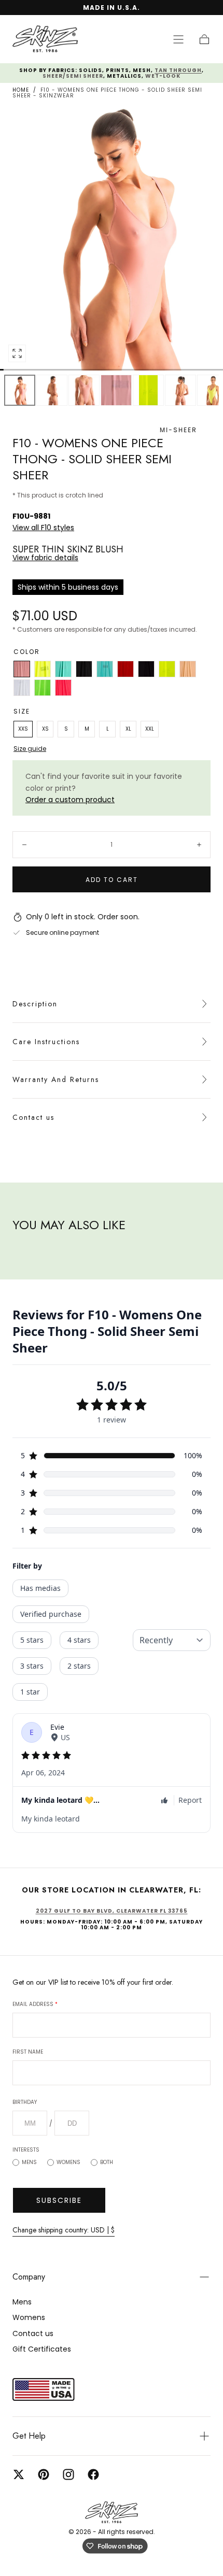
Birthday (25, 2102)
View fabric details (45, 558)
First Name (28, 2052)
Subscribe (59, 2200)
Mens (29, 2162)
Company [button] (29, 2277)
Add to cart (112, 880)
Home (21, 90)
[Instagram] (68, 2474)
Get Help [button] (29, 2436)
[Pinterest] (44, 2474)
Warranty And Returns (56, 1079)
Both (107, 2162)
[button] (178, 39)
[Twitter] (19, 2474)
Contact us (33, 1117)
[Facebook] (93, 2474)
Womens (68, 2162)
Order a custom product (70, 800)
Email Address (35, 2004)
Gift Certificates (42, 2349)
